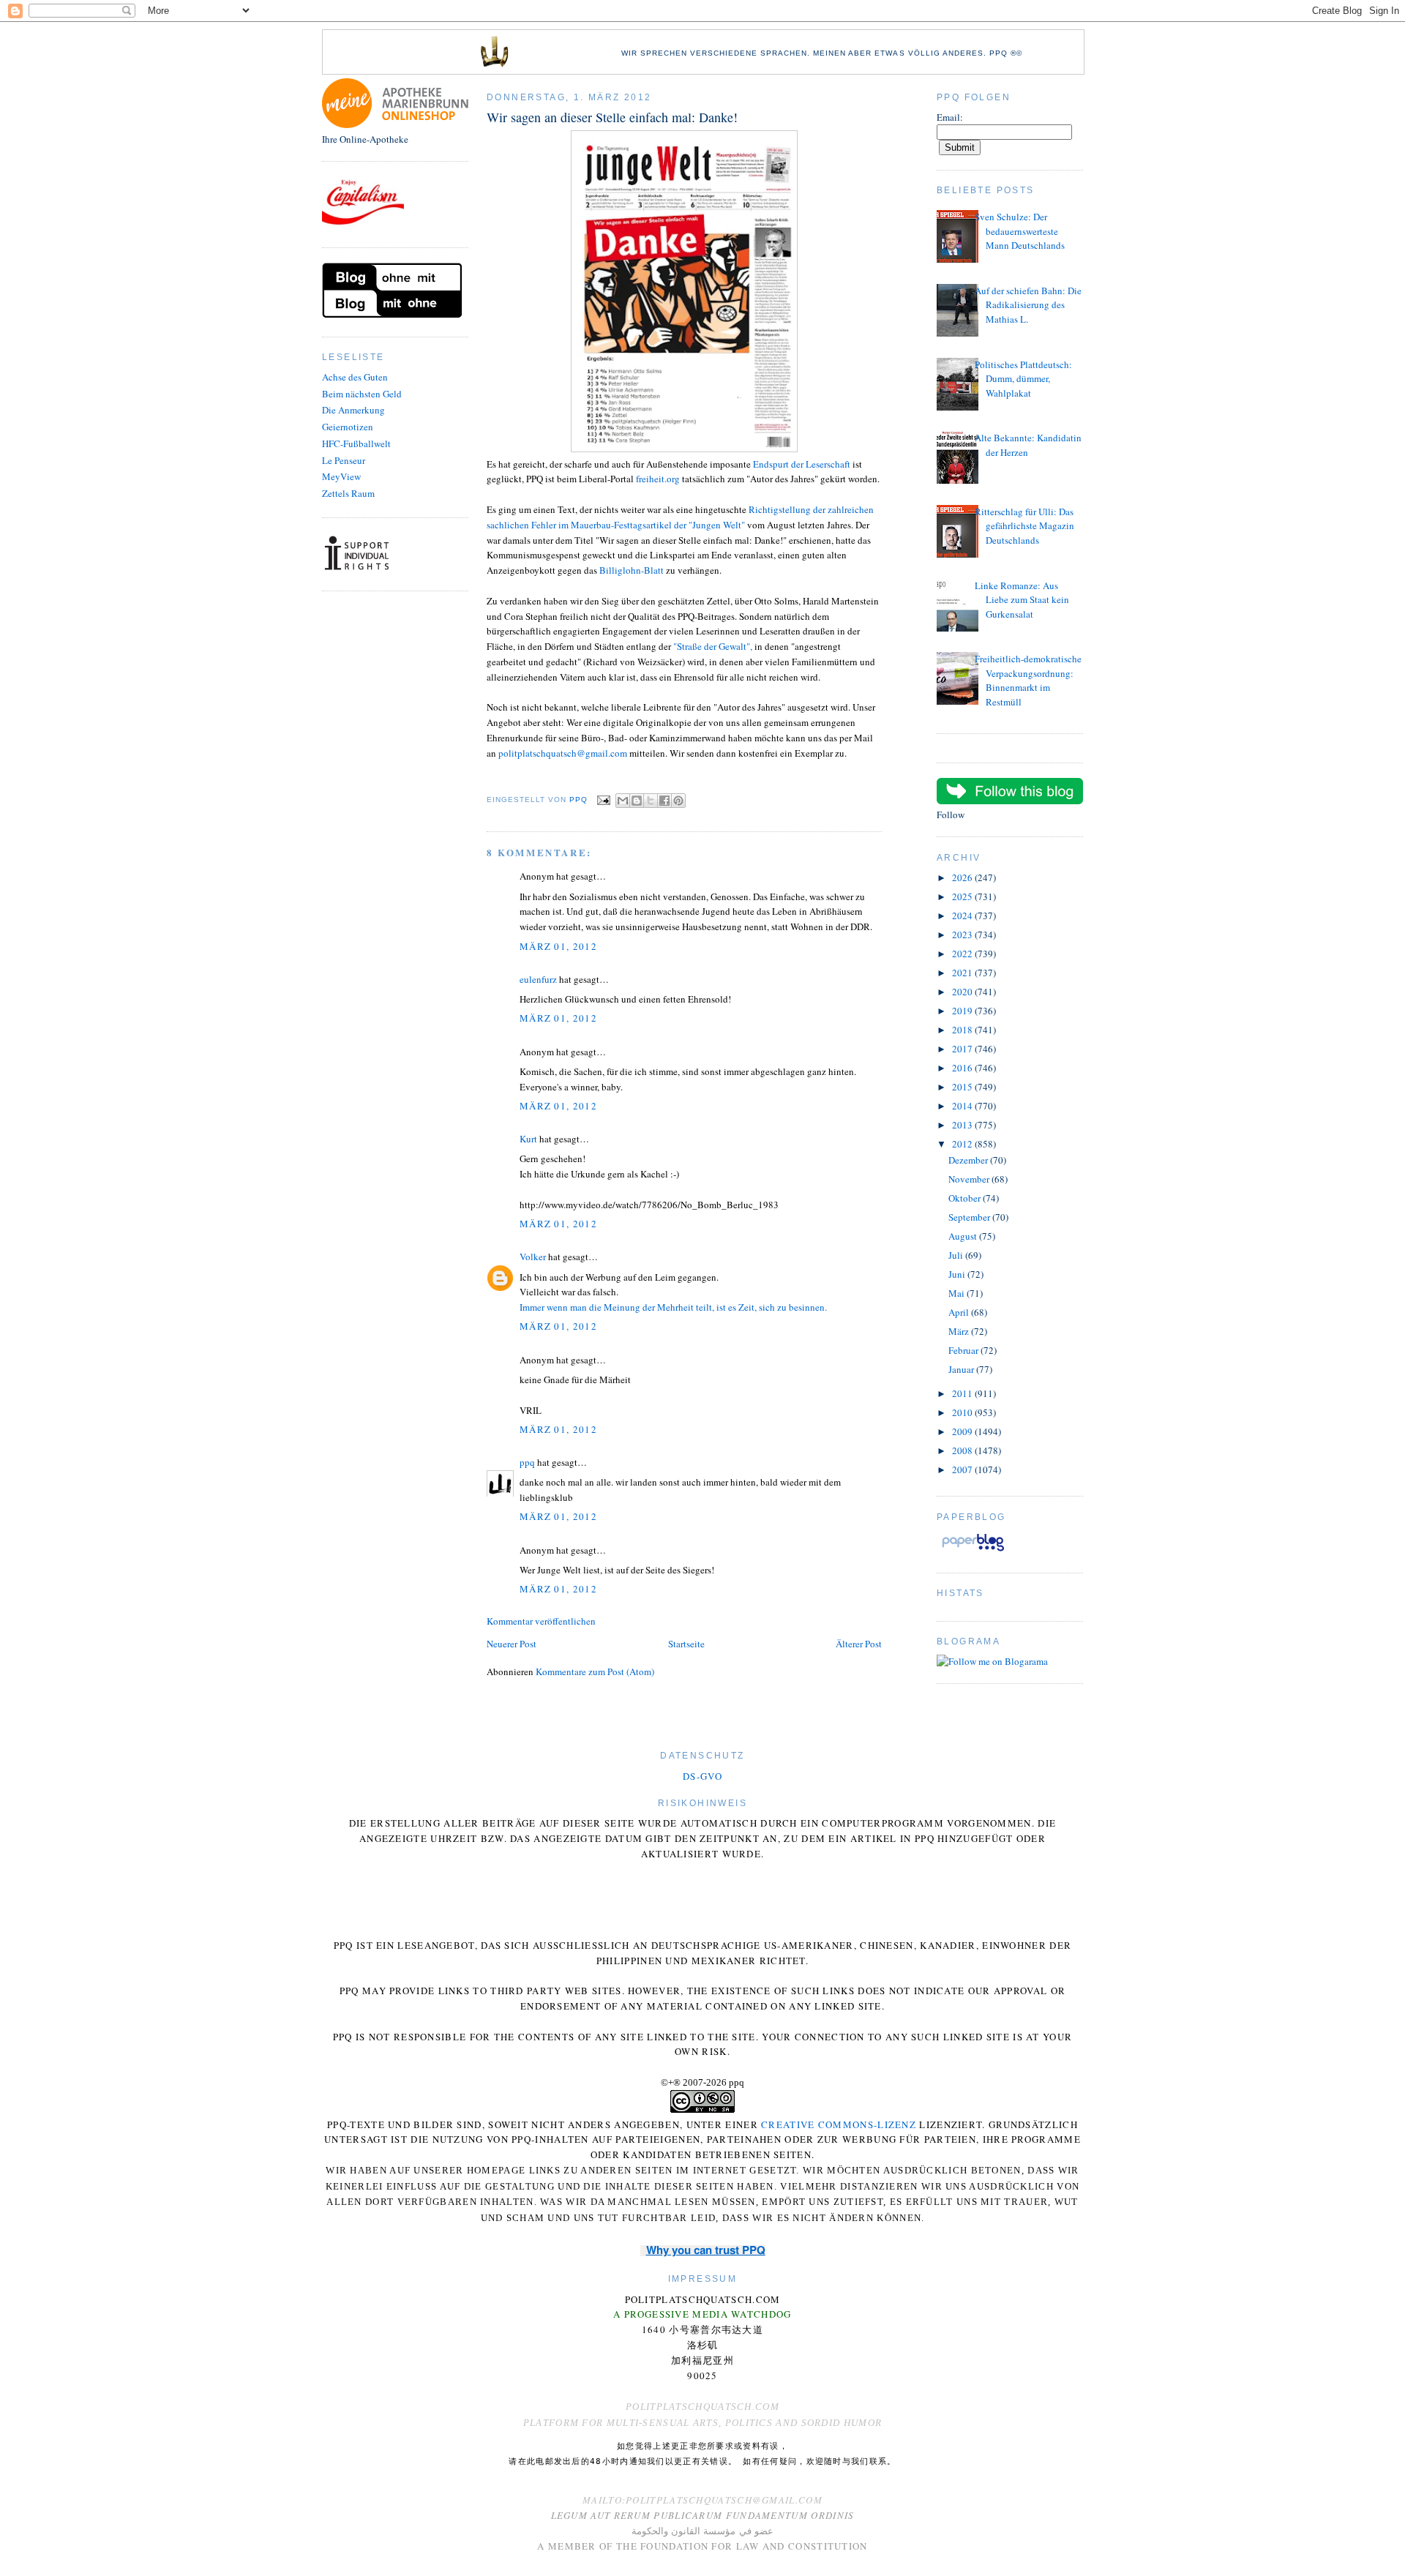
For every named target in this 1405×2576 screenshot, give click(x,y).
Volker (533, 1257)
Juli (957, 1255)
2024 (963, 916)
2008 (963, 1450)
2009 (963, 1431)
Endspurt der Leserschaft (802, 464)
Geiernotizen (348, 427)
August (964, 1236)
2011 (963, 1393)
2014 (963, 1106)
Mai (958, 1293)
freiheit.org (658, 479)
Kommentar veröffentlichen (541, 1621)
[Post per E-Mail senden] (603, 800)
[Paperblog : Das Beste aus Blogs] (973, 1551)
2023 (963, 935)
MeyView (341, 476)
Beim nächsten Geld (362, 394)
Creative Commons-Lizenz (839, 2124)
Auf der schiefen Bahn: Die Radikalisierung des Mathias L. (1028, 305)
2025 (963, 896)
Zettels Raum (348, 493)
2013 (963, 1125)
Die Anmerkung (353, 410)
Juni (958, 1274)
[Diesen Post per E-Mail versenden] (623, 801)
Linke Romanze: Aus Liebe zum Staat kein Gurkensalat (1022, 600)
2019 (963, 1011)
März (960, 1331)
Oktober (966, 1198)
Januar (962, 1369)
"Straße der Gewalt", (714, 646)
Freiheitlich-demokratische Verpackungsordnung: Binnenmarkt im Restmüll (1028, 680)
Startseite (686, 1644)
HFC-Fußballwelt (356, 443)
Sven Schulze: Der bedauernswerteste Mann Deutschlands (1020, 231)
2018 (963, 1030)
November (970, 1179)
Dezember (969, 1160)
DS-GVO (702, 1776)
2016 (963, 1068)
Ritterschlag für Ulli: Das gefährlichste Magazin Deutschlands (1024, 526)
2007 (963, 1469)
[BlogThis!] (637, 801)
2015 (963, 1087)
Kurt (528, 1139)
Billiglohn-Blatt (632, 570)
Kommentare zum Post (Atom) (595, 1671)
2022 (963, 954)
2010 (963, 1412)
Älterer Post (859, 1644)
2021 (963, 973)
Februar (964, 1350)
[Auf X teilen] (651, 801)
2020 (963, 992)
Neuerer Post (512, 1644)
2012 (963, 1144)
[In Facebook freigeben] (664, 801)
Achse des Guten (355, 377)
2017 (963, 1049)
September (970, 1217)
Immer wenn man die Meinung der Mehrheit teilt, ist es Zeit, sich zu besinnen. (673, 1307)
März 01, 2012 (558, 946)
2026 (963, 877)
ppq (527, 1462)
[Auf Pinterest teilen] (678, 801)
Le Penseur (344, 460)
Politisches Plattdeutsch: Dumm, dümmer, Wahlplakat (1023, 379)
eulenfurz (538, 979)
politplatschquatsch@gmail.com (563, 753)
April (960, 1312)
